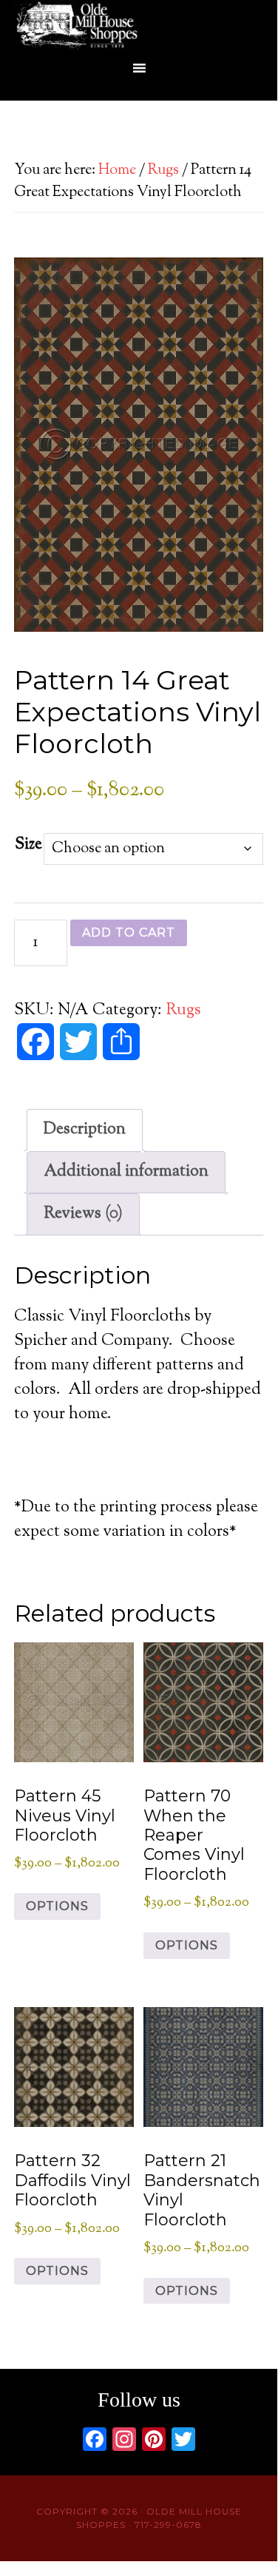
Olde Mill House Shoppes (139, 26)
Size (28, 845)
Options (57, 1906)
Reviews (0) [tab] (83, 1214)
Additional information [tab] (126, 1172)
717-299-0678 (168, 2525)
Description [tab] (85, 1130)
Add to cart (129, 933)
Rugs (163, 171)
